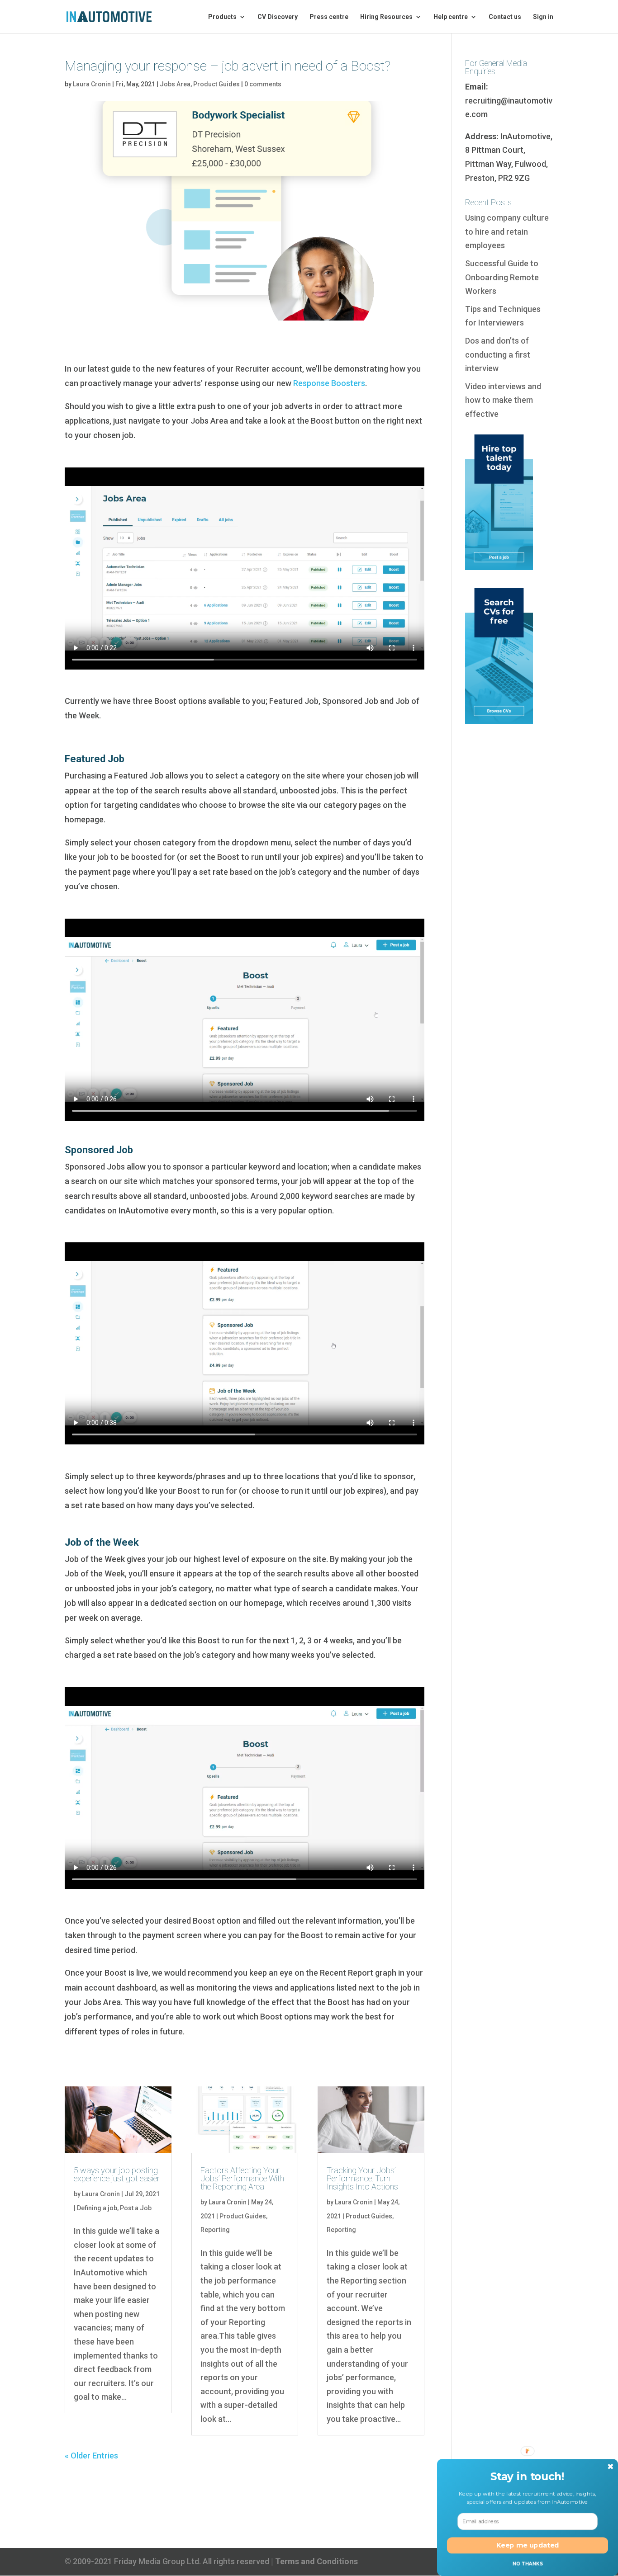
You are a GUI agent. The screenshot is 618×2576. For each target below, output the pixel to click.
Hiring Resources (386, 17)
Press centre (329, 17)
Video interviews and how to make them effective (503, 400)
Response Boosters (329, 383)
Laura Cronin (92, 84)
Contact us (505, 17)
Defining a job (97, 2208)
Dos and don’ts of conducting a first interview (498, 354)
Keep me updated (528, 2545)
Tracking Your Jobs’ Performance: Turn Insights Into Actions (362, 2178)
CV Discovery (278, 17)
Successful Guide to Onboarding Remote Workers (502, 277)
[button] (528, 2476)
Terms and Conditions (316, 2561)
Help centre (451, 17)
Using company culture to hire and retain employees (507, 231)
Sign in (543, 17)
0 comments (263, 84)
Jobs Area (175, 84)
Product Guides (216, 84)
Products (222, 17)
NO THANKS (528, 2563)
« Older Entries (91, 2456)
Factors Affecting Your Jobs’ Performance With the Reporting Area (242, 2178)
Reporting (215, 2230)
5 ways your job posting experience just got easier (117, 2174)
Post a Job (136, 2208)
